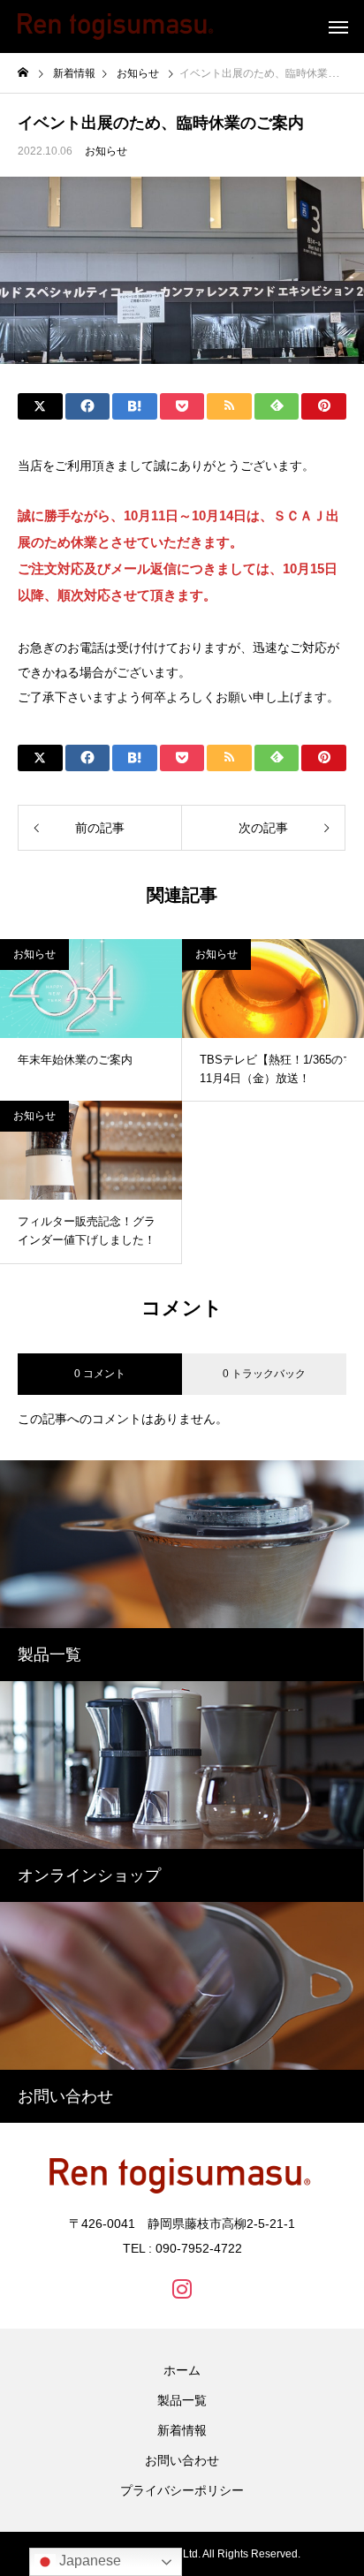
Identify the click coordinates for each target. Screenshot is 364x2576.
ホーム (182, 2370)
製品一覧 (182, 2400)
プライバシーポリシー (182, 2490)
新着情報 (182, 2430)
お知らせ (106, 151)
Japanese (88, 2561)
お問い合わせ (182, 2460)
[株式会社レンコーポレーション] (116, 27)
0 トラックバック (264, 1374)
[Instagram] (182, 2288)
